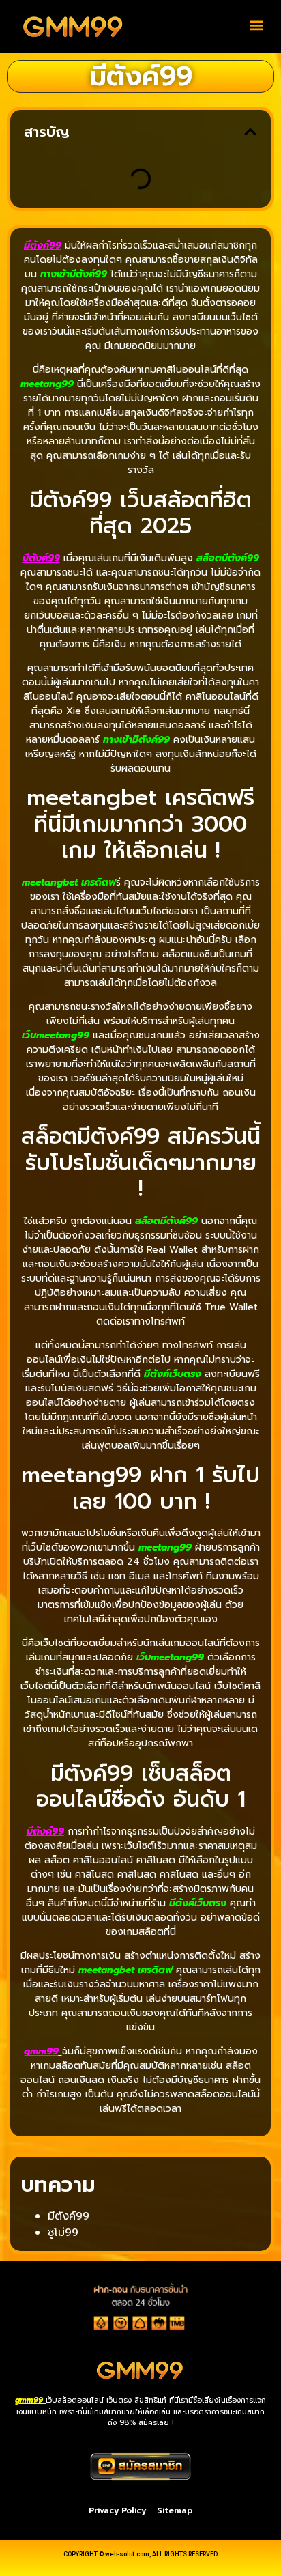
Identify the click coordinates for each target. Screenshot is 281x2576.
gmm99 (41, 2051)
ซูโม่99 (63, 2233)
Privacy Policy (117, 2510)
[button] (256, 25)
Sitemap (175, 2510)
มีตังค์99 (69, 2216)
